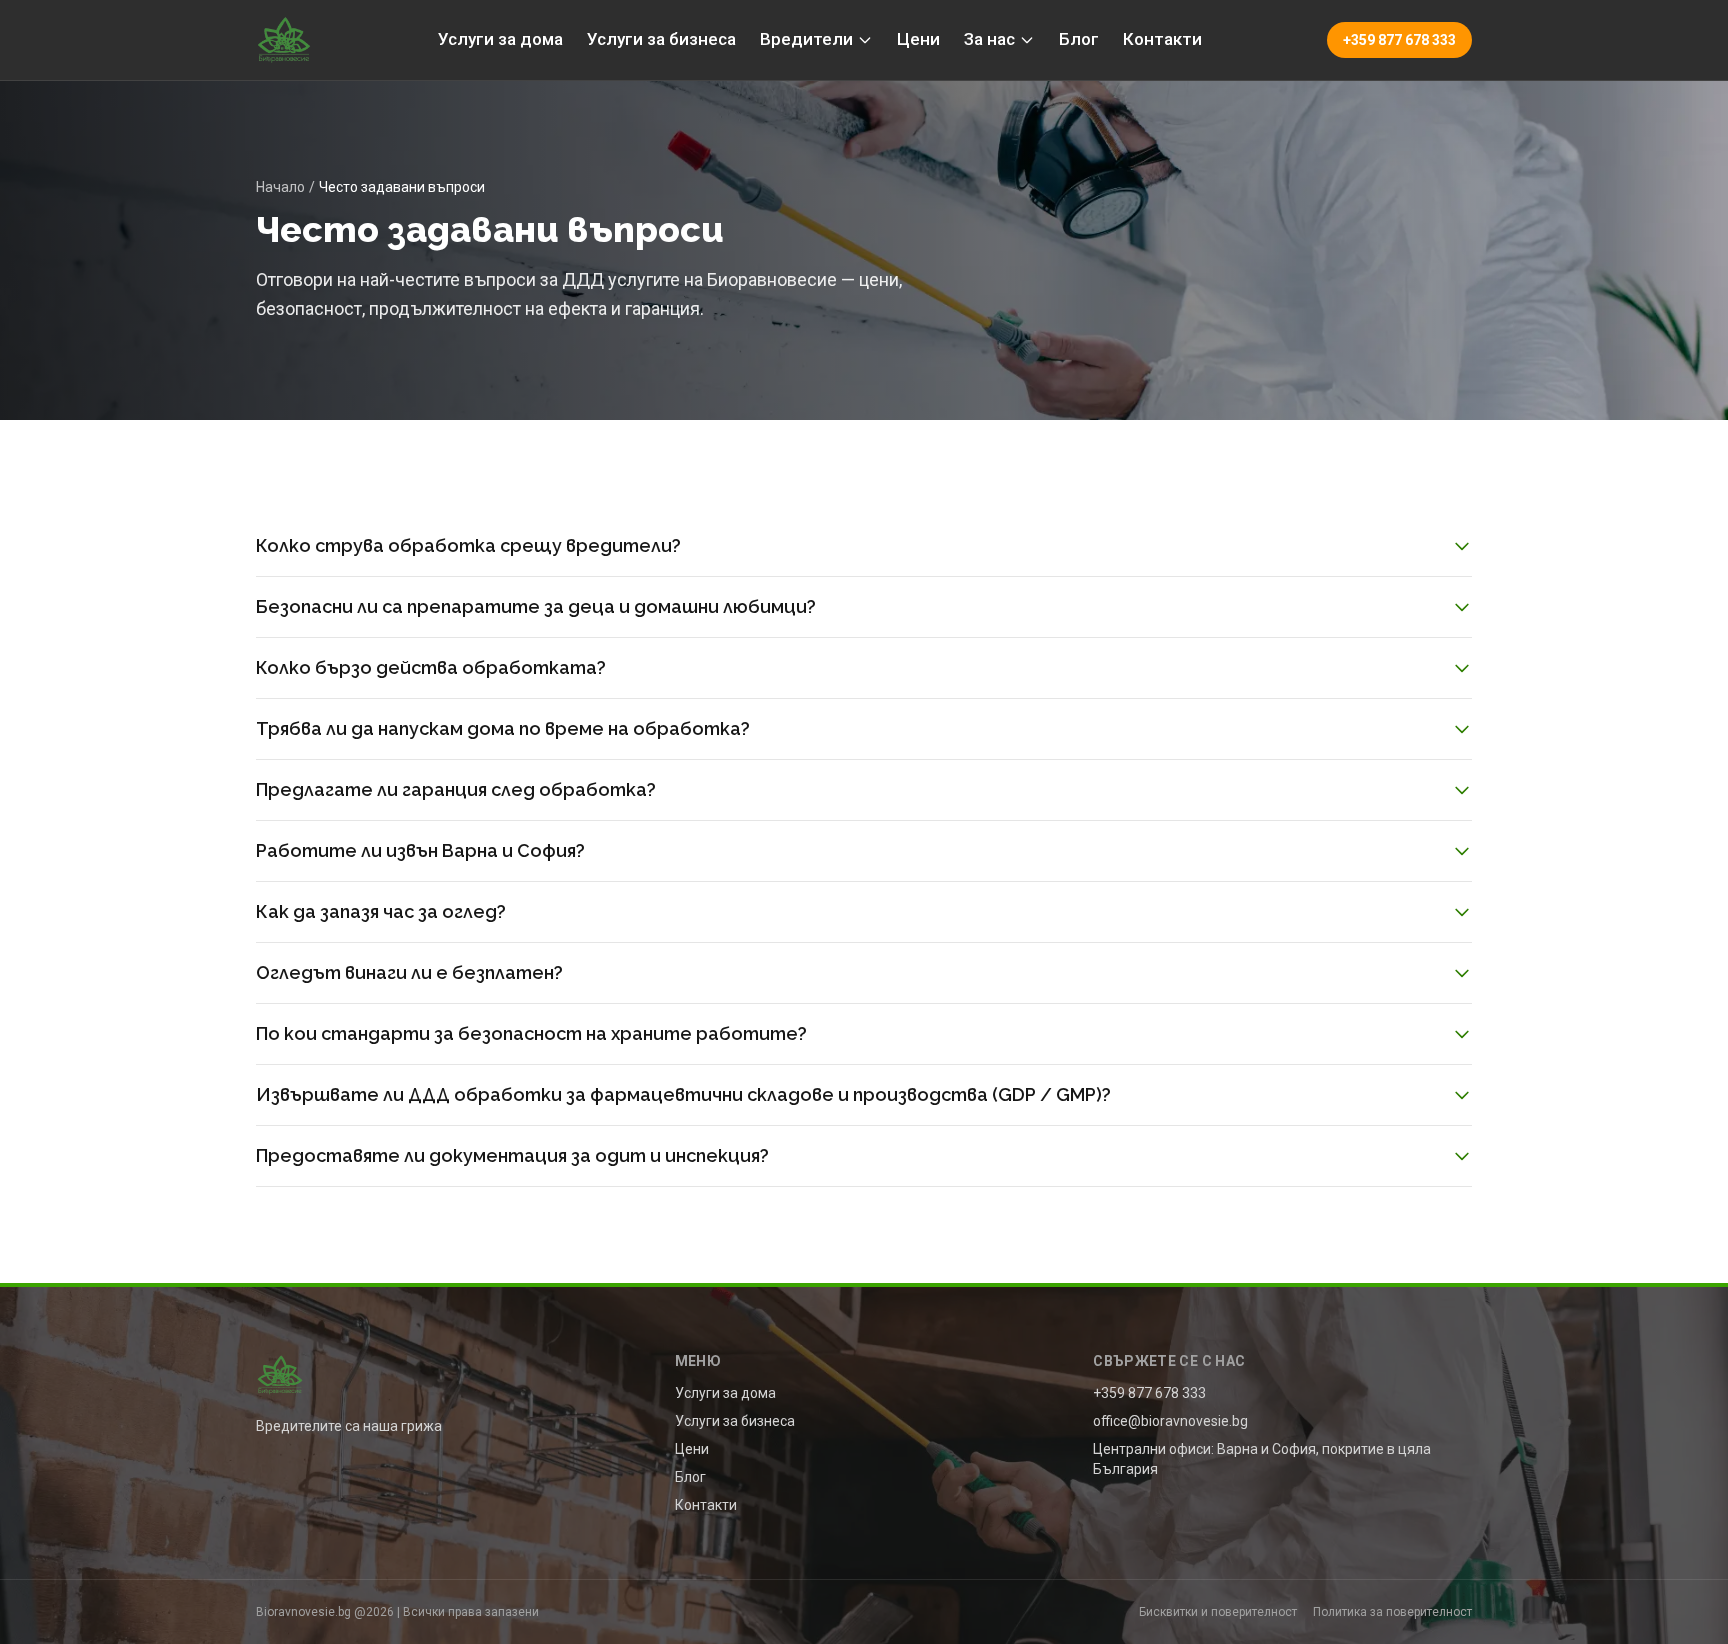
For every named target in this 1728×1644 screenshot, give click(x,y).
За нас (989, 39)
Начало (280, 187)
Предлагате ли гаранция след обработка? (456, 789)
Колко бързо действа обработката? (431, 667)
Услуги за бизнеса (661, 39)
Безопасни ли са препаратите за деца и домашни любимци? (536, 606)
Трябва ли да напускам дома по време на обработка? (503, 728)
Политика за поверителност (1392, 1612)
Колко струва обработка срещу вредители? (468, 545)
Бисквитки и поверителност (1218, 1612)
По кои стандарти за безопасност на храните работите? (531, 1033)
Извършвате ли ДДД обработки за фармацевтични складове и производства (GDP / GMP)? (683, 1094)
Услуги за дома (500, 39)
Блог (1079, 39)
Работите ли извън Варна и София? (420, 850)
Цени (918, 39)
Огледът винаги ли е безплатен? (409, 972)
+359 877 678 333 (1399, 40)
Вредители (806, 39)
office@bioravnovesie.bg (1170, 1421)
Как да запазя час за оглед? (381, 911)
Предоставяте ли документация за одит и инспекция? (512, 1155)
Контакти (1162, 39)
